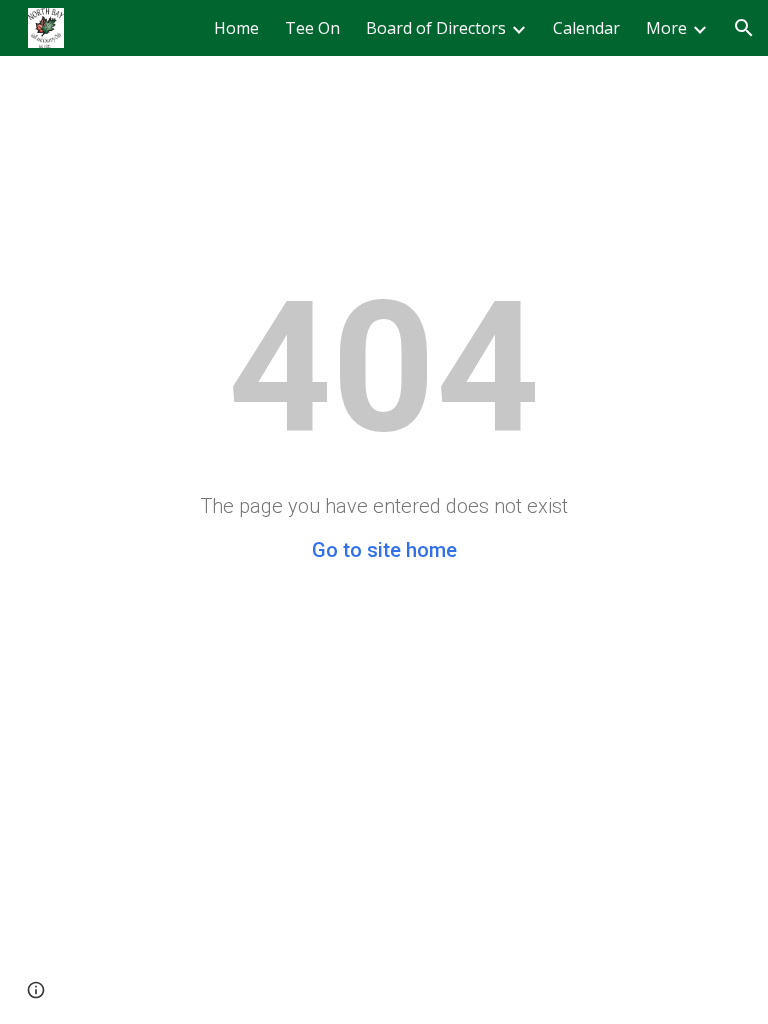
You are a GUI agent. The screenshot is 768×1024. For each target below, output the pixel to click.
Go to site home (384, 550)
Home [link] (236, 28)
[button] (744, 28)
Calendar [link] (586, 28)
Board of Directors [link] (436, 28)
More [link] (666, 28)
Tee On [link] (312, 28)
